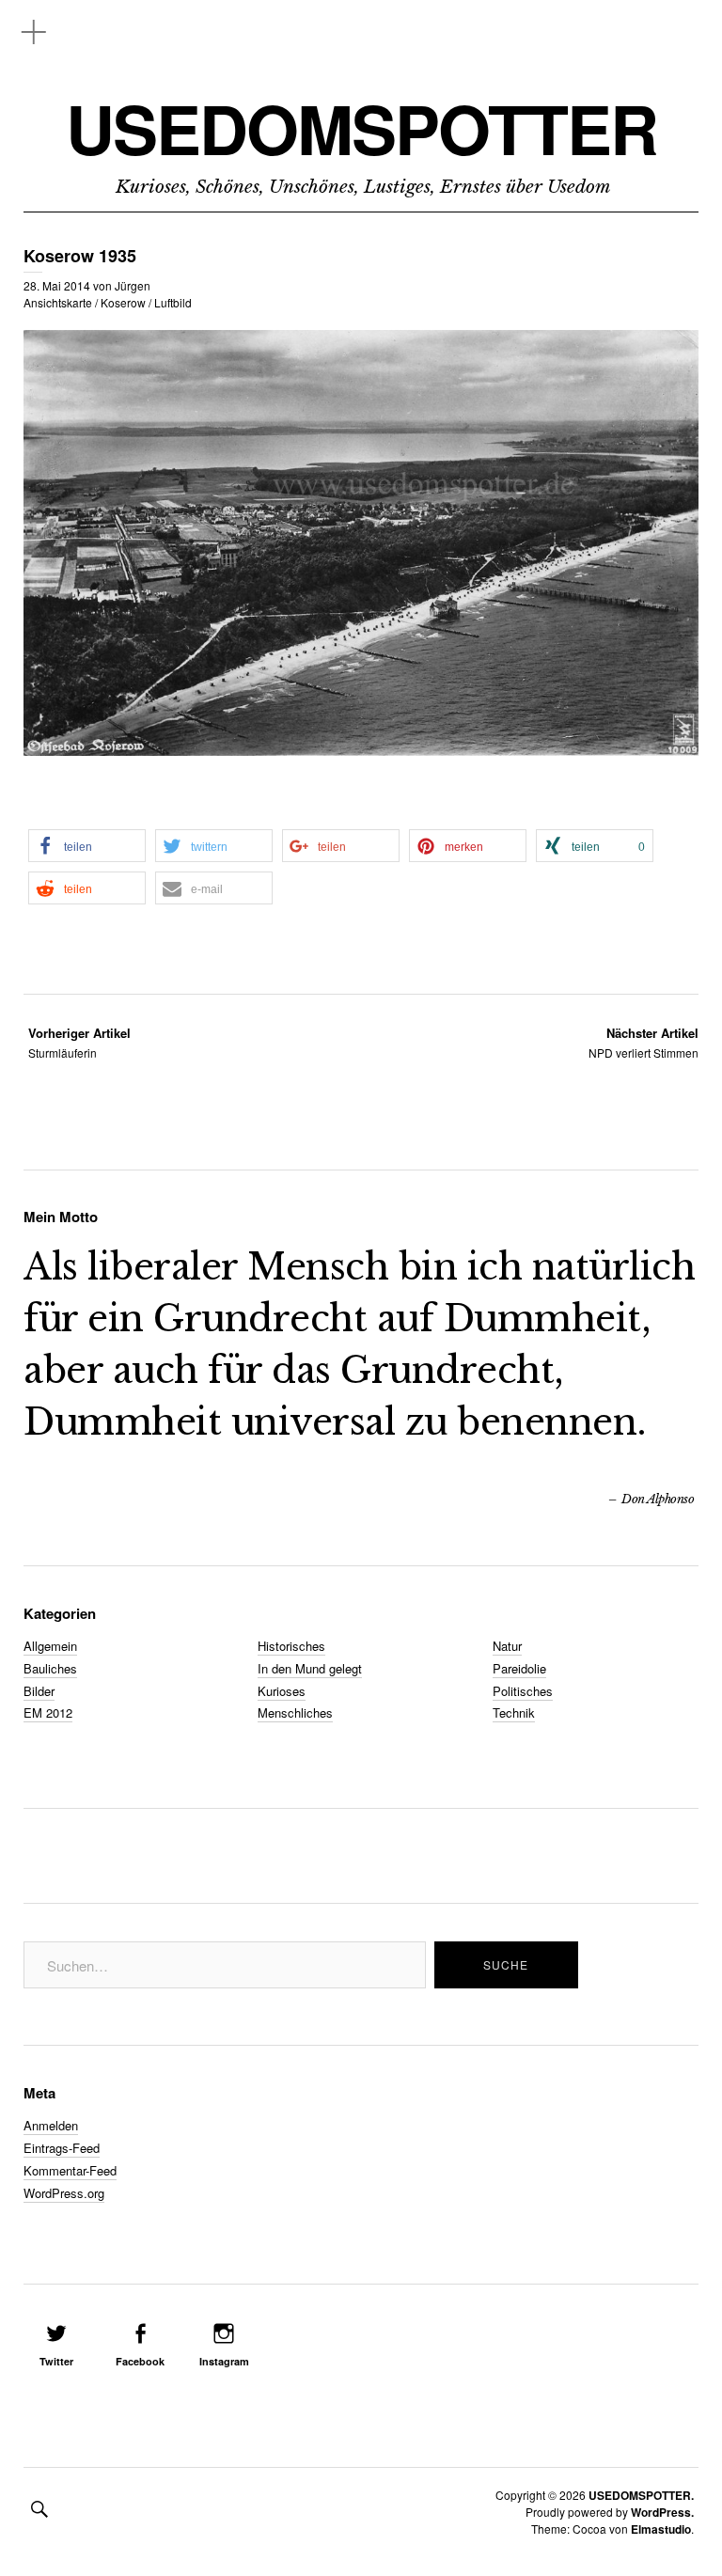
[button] (87, 846)
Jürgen (133, 285)
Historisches (291, 1646)
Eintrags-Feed (62, 2148)
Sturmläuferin (79, 1042)
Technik (514, 1712)
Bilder (39, 1691)
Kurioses (282, 1691)
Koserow (123, 302)
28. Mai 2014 (57, 285)
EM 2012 (48, 1712)
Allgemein (50, 1646)
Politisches (523, 1691)
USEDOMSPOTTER (361, 128)
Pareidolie (519, 1668)
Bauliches (50, 1668)
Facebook (140, 2361)
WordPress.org (64, 2193)
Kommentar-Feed (70, 2170)
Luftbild (173, 302)
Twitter (56, 2361)
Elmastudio (661, 2529)
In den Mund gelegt (310, 1668)
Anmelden (51, 2125)
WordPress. (662, 2512)
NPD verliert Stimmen (644, 1042)
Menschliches (295, 1712)
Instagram (224, 2361)
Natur (507, 1646)
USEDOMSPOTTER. (641, 2495)
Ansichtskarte (58, 302)
